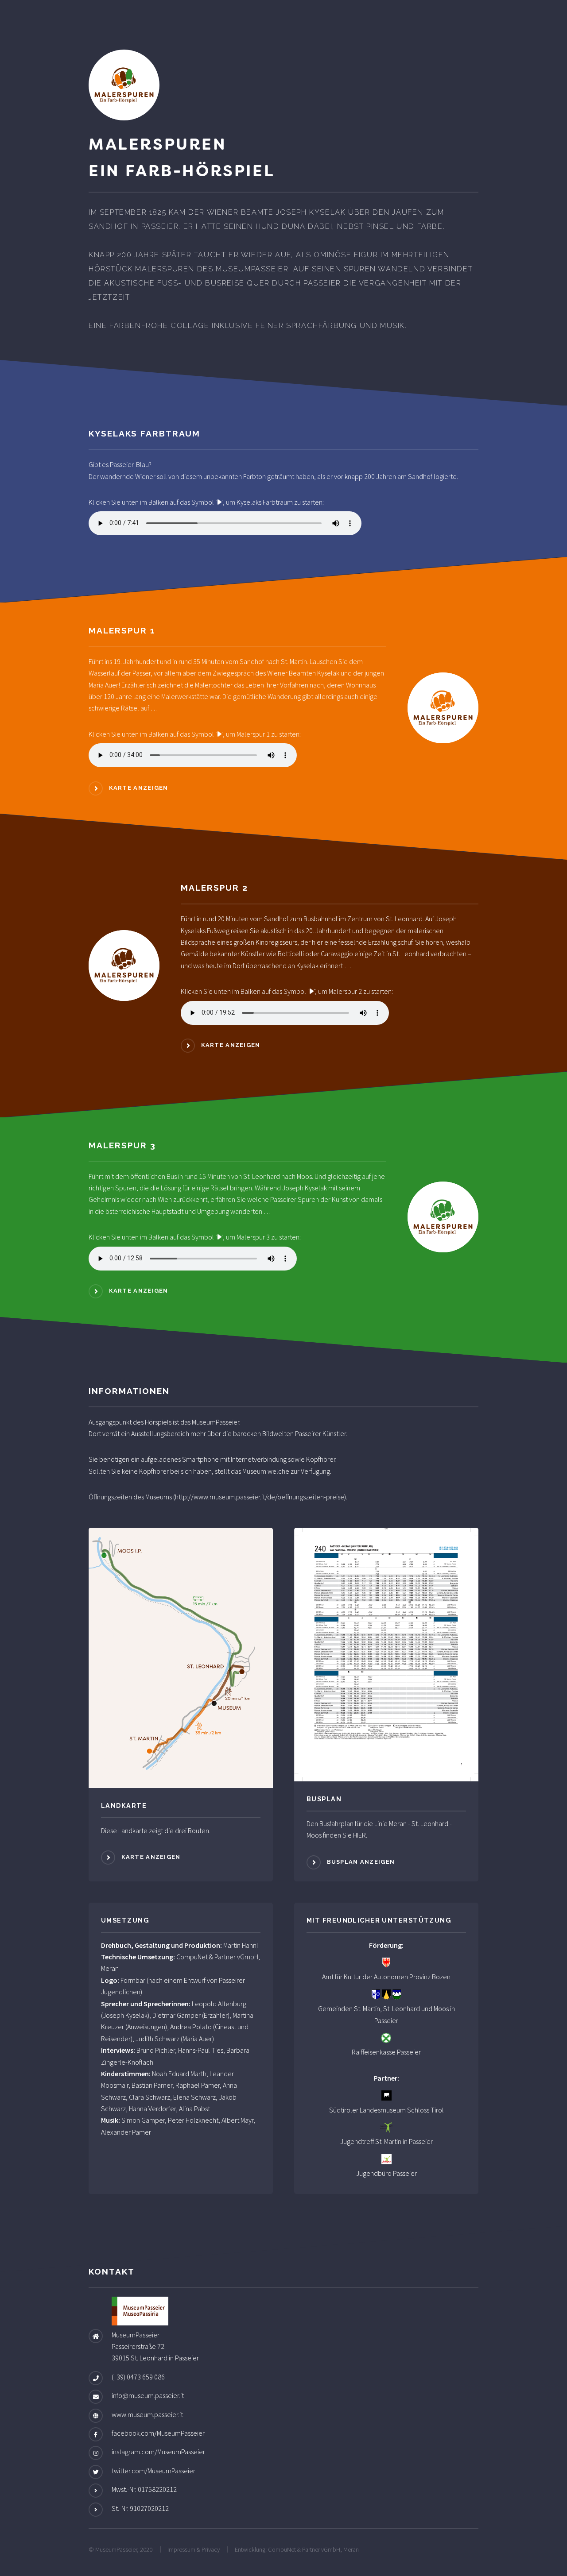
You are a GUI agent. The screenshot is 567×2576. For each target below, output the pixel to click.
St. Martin (367, 2008)
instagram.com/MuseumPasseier (158, 2452)
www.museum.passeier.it (147, 2414)
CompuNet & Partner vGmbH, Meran (313, 2549)
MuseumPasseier (216, 1422)
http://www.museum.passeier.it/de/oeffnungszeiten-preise (260, 1497)
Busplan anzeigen (361, 1862)
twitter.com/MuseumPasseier (153, 2471)
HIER (359, 1835)
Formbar (133, 1980)
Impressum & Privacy (194, 2549)
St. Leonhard (402, 2008)
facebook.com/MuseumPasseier (158, 2433)
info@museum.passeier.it (148, 2395)
